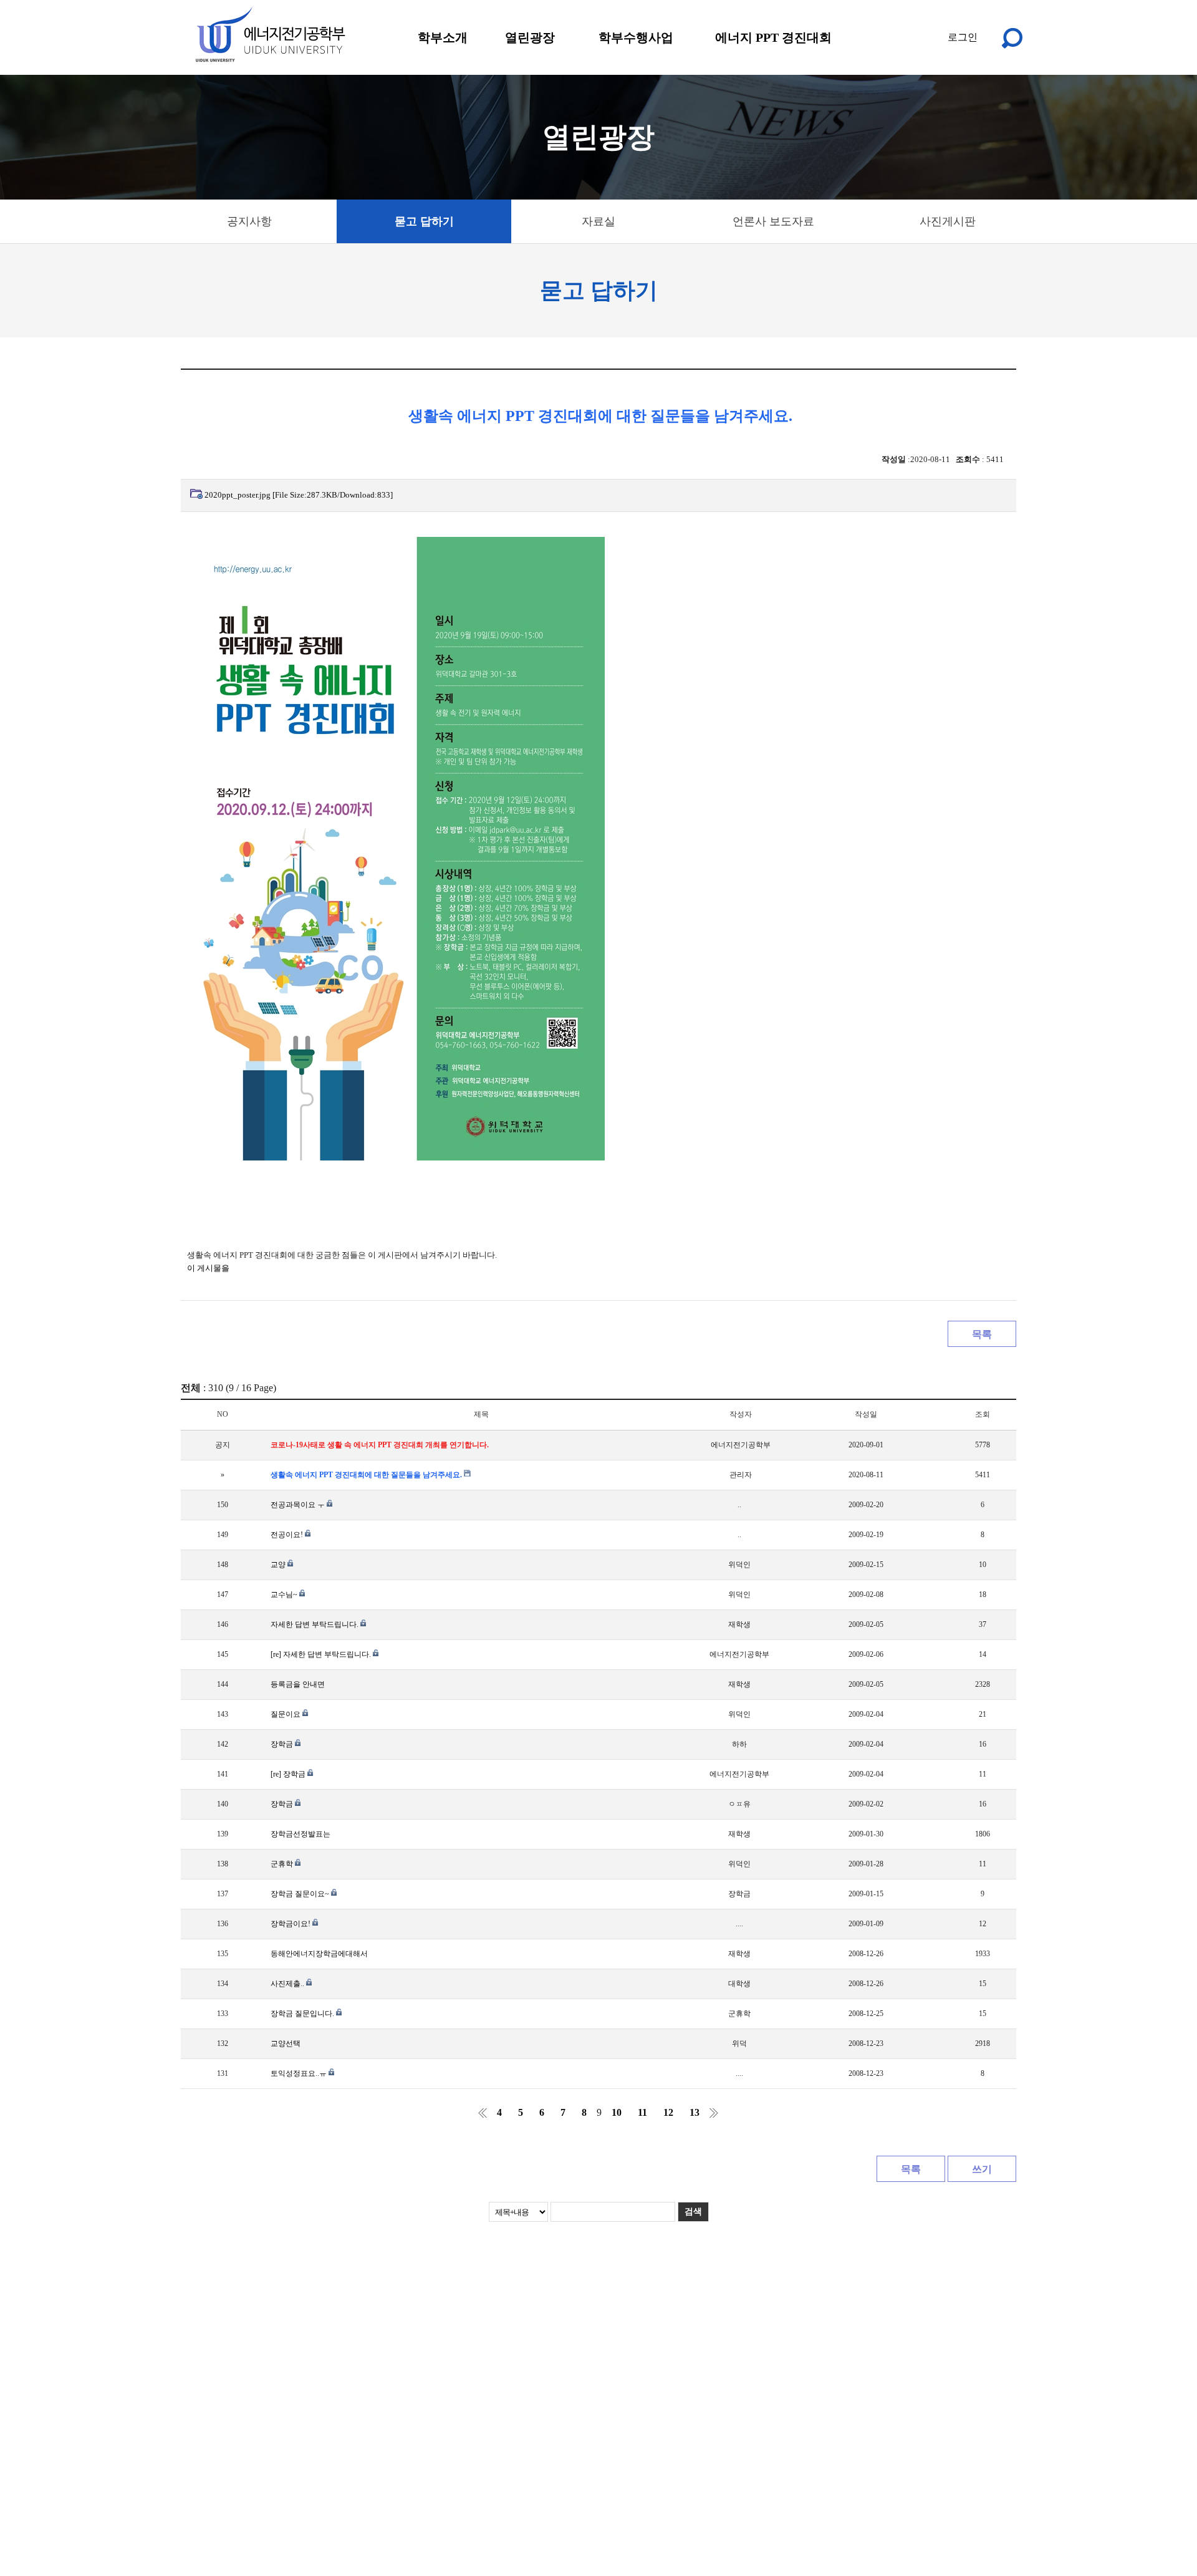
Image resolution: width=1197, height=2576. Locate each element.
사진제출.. (288, 1984)
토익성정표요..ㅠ (300, 2073)
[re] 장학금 (289, 1774)
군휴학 (283, 1864)
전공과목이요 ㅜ (299, 1505)
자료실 (598, 221)
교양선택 (286, 2043)
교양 (279, 1565)
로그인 (963, 37)
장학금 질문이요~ (301, 1894)
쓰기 (982, 2169)
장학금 (283, 1744)
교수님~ (285, 1594)
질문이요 (286, 1714)
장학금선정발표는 (300, 1834)
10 (617, 2112)
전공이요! (288, 1535)
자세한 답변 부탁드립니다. (315, 1624)
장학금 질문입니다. (303, 2014)
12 (668, 2112)
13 (695, 2112)
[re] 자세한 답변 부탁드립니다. (322, 1654)
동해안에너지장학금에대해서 (319, 1954)
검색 (693, 2212)
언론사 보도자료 (773, 221)
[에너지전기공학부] (270, 34)
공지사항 (249, 221)
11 (642, 2112)
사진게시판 (948, 221)
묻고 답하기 (424, 221)
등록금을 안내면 (298, 1684)
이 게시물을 (208, 1268)
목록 (982, 1334)
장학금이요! (291, 1924)
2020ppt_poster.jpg (299, 495)
